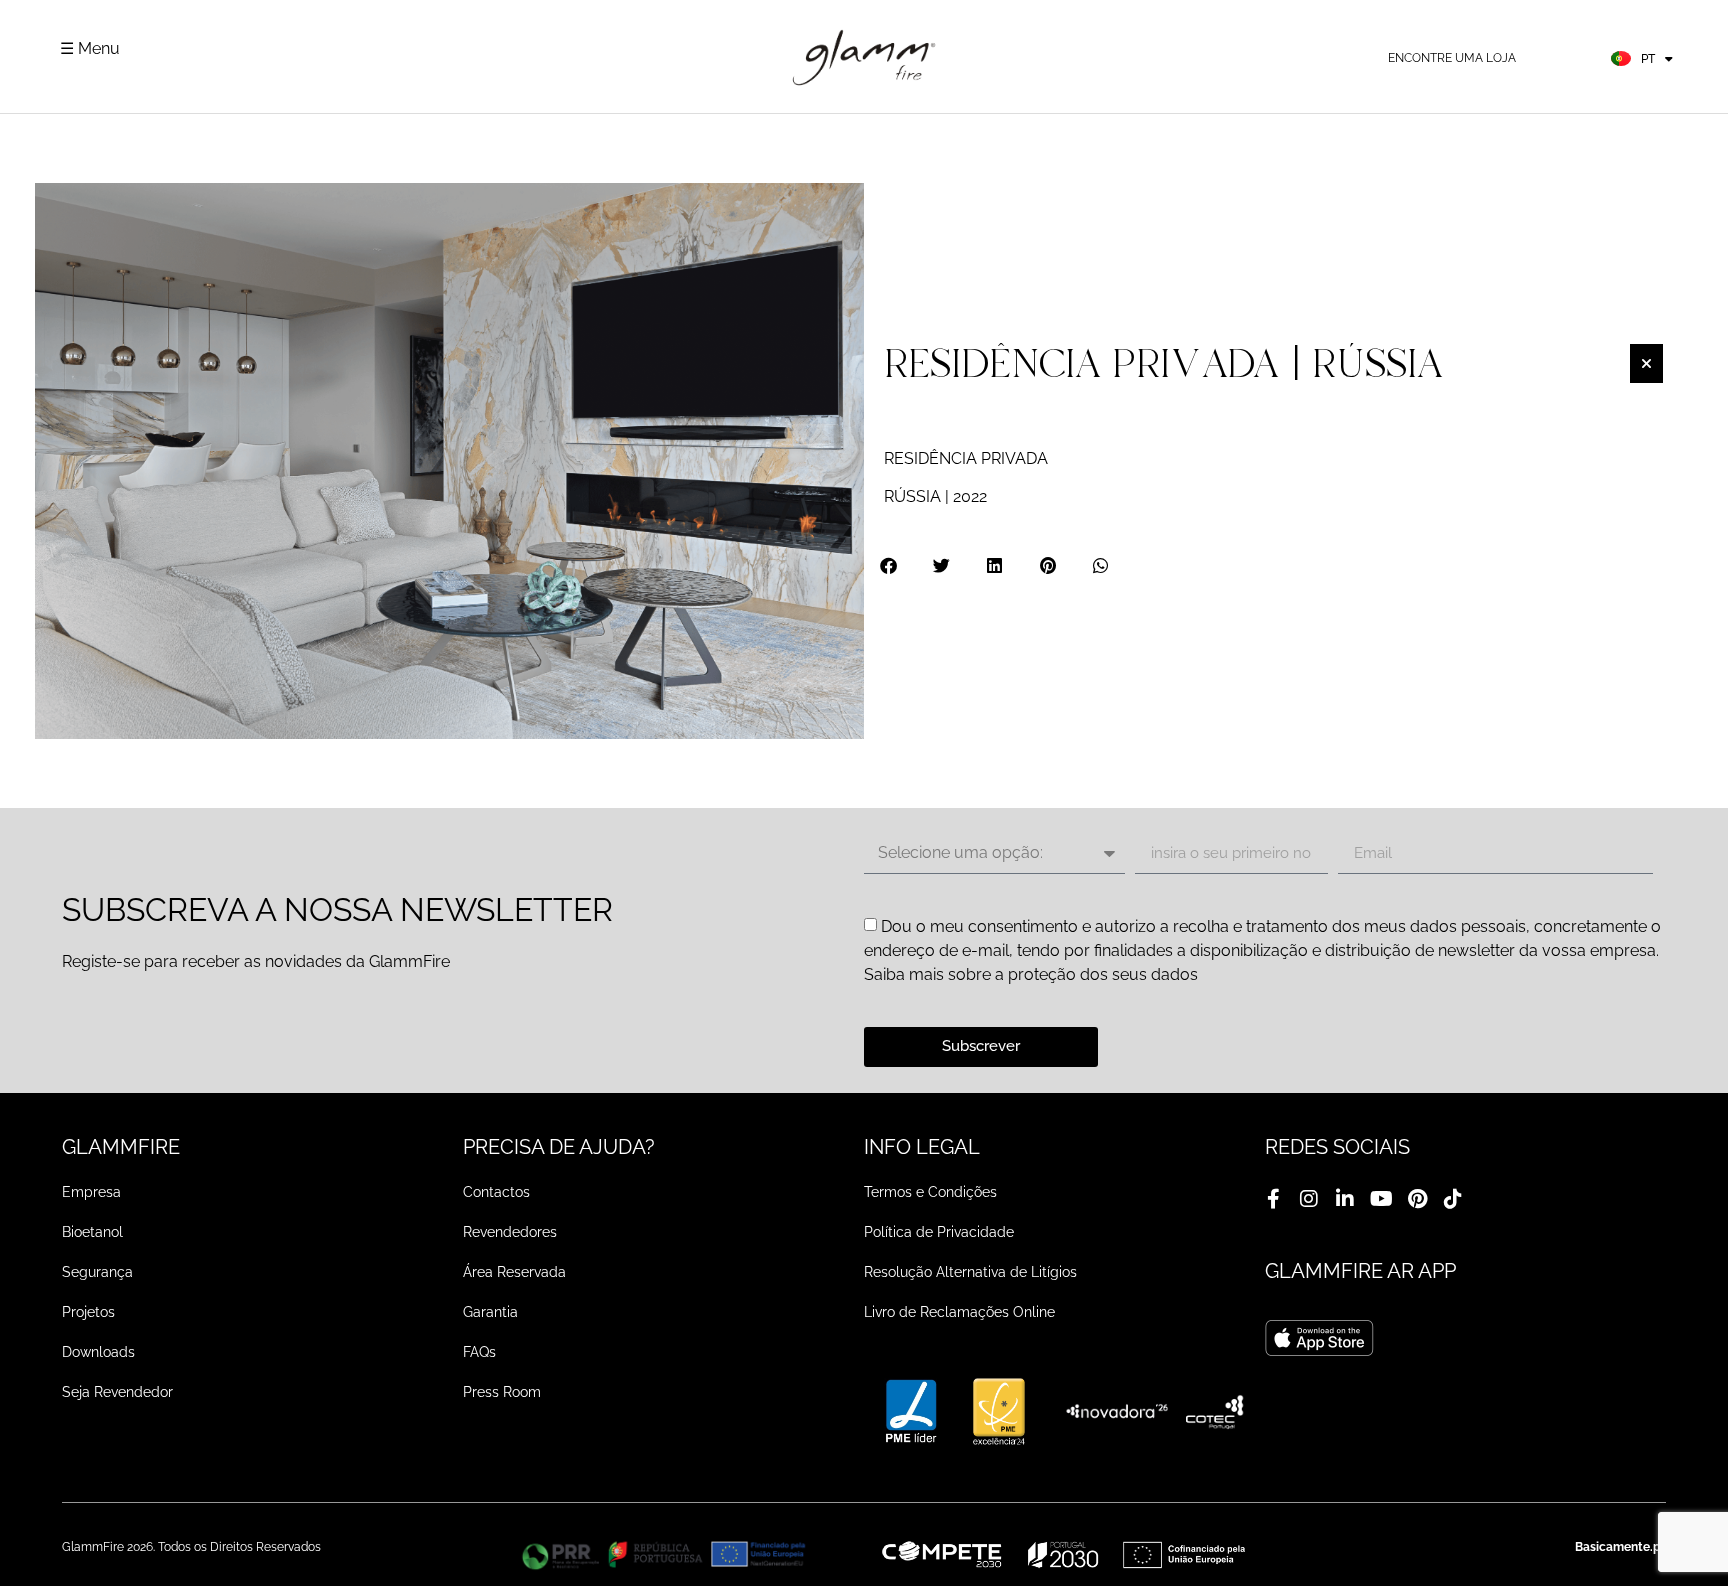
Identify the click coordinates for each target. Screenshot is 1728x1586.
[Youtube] (1381, 1199)
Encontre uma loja (1452, 58)
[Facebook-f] (1273, 1199)
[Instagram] (1309, 1199)
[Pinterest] (1417, 1199)
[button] (889, 565)
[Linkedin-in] (1345, 1199)
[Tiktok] (1453, 1199)
